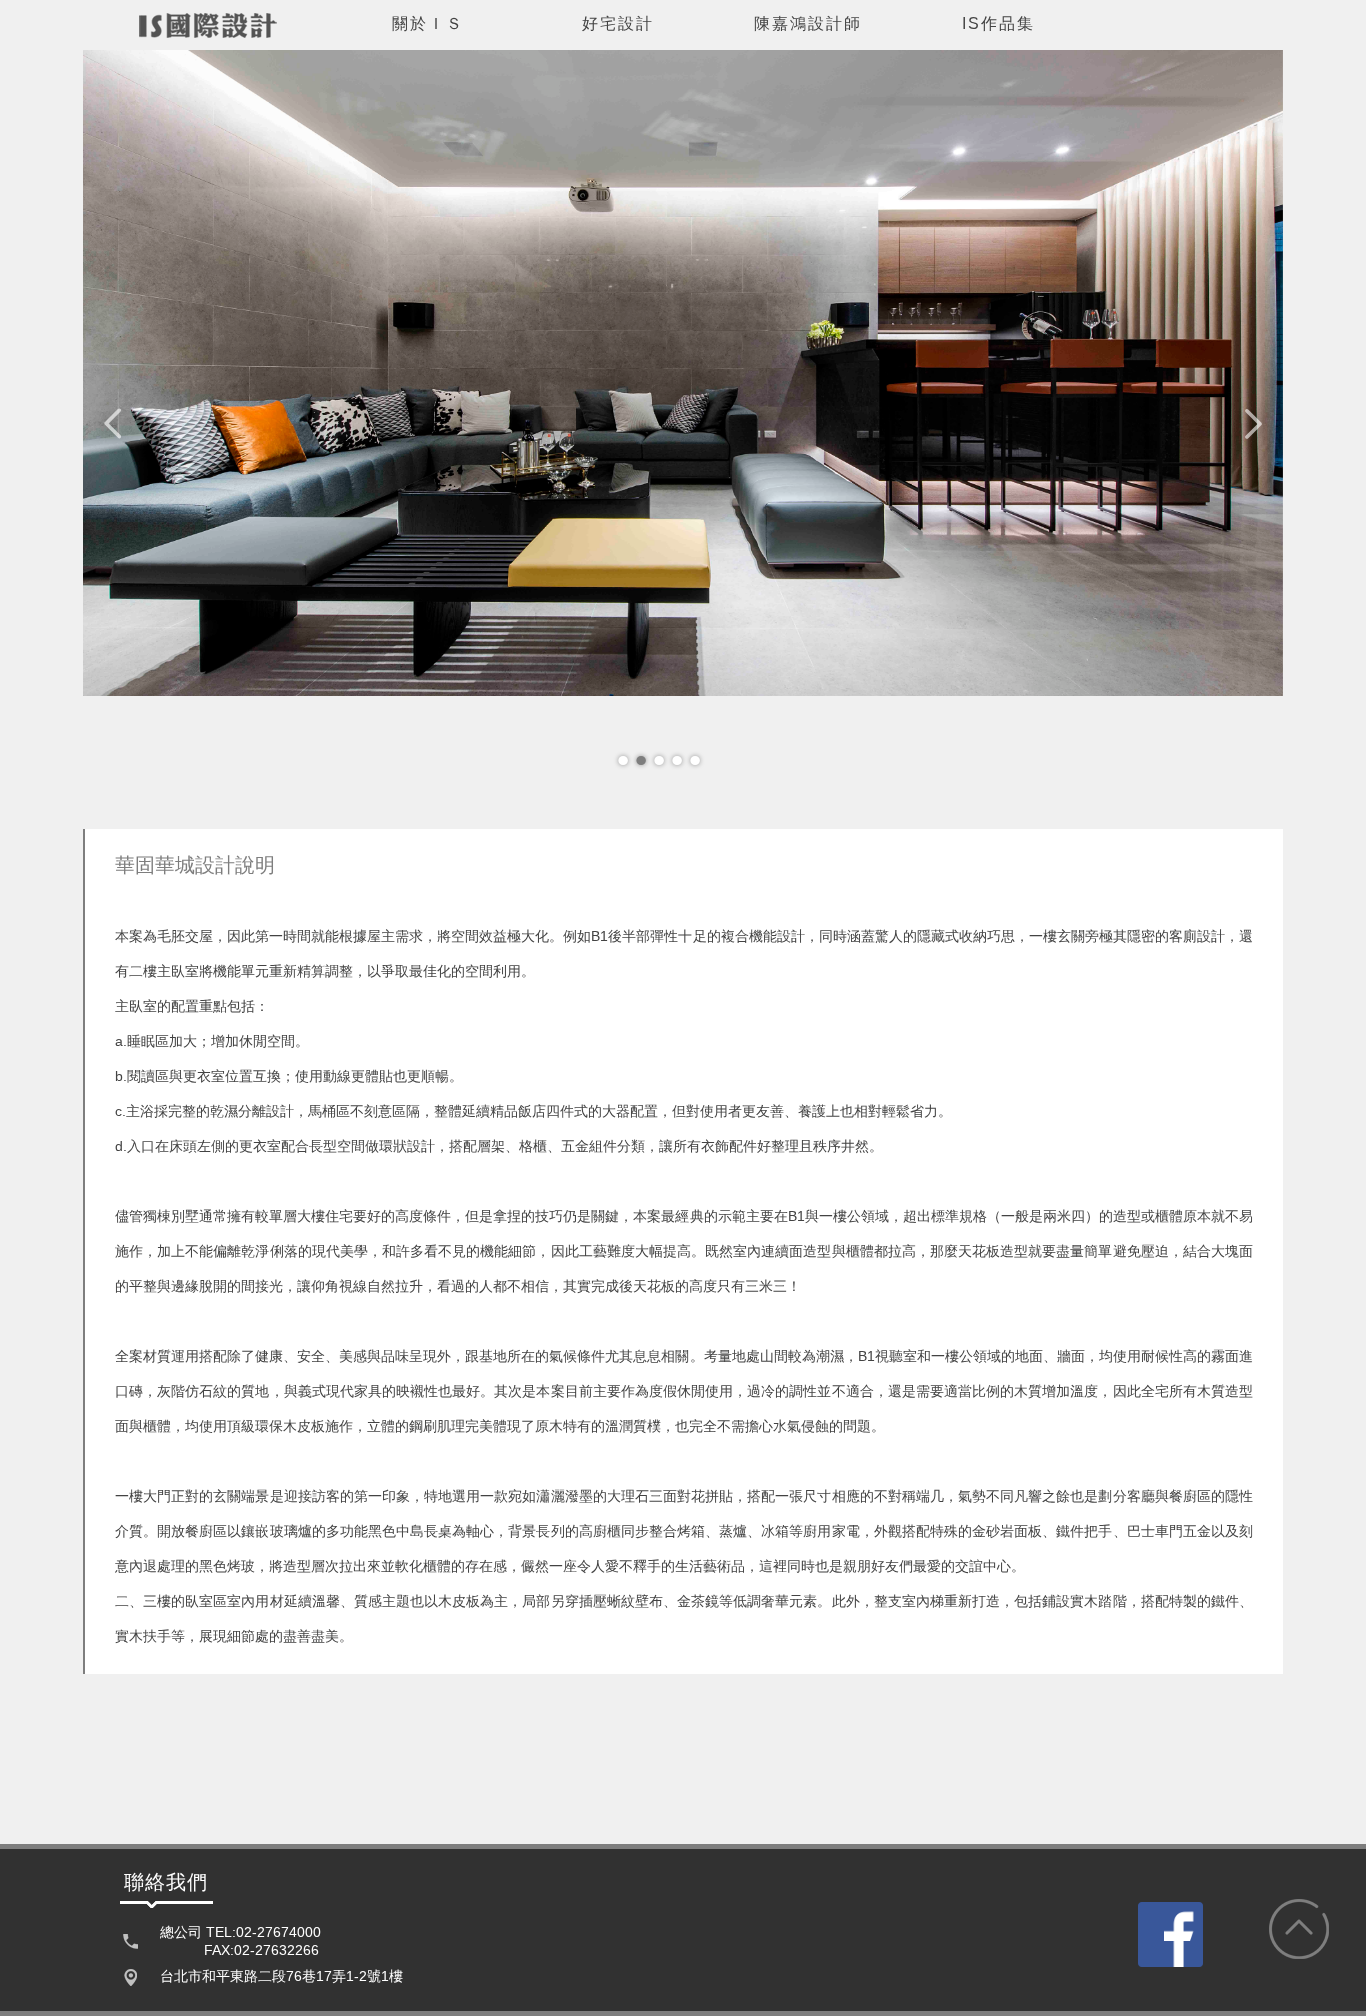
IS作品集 (998, 23)
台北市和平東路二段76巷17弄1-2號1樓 (281, 1976)
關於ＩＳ (428, 23)
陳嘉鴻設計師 (808, 23)
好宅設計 (618, 23)
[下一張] (1253, 424)
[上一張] (113, 424)
